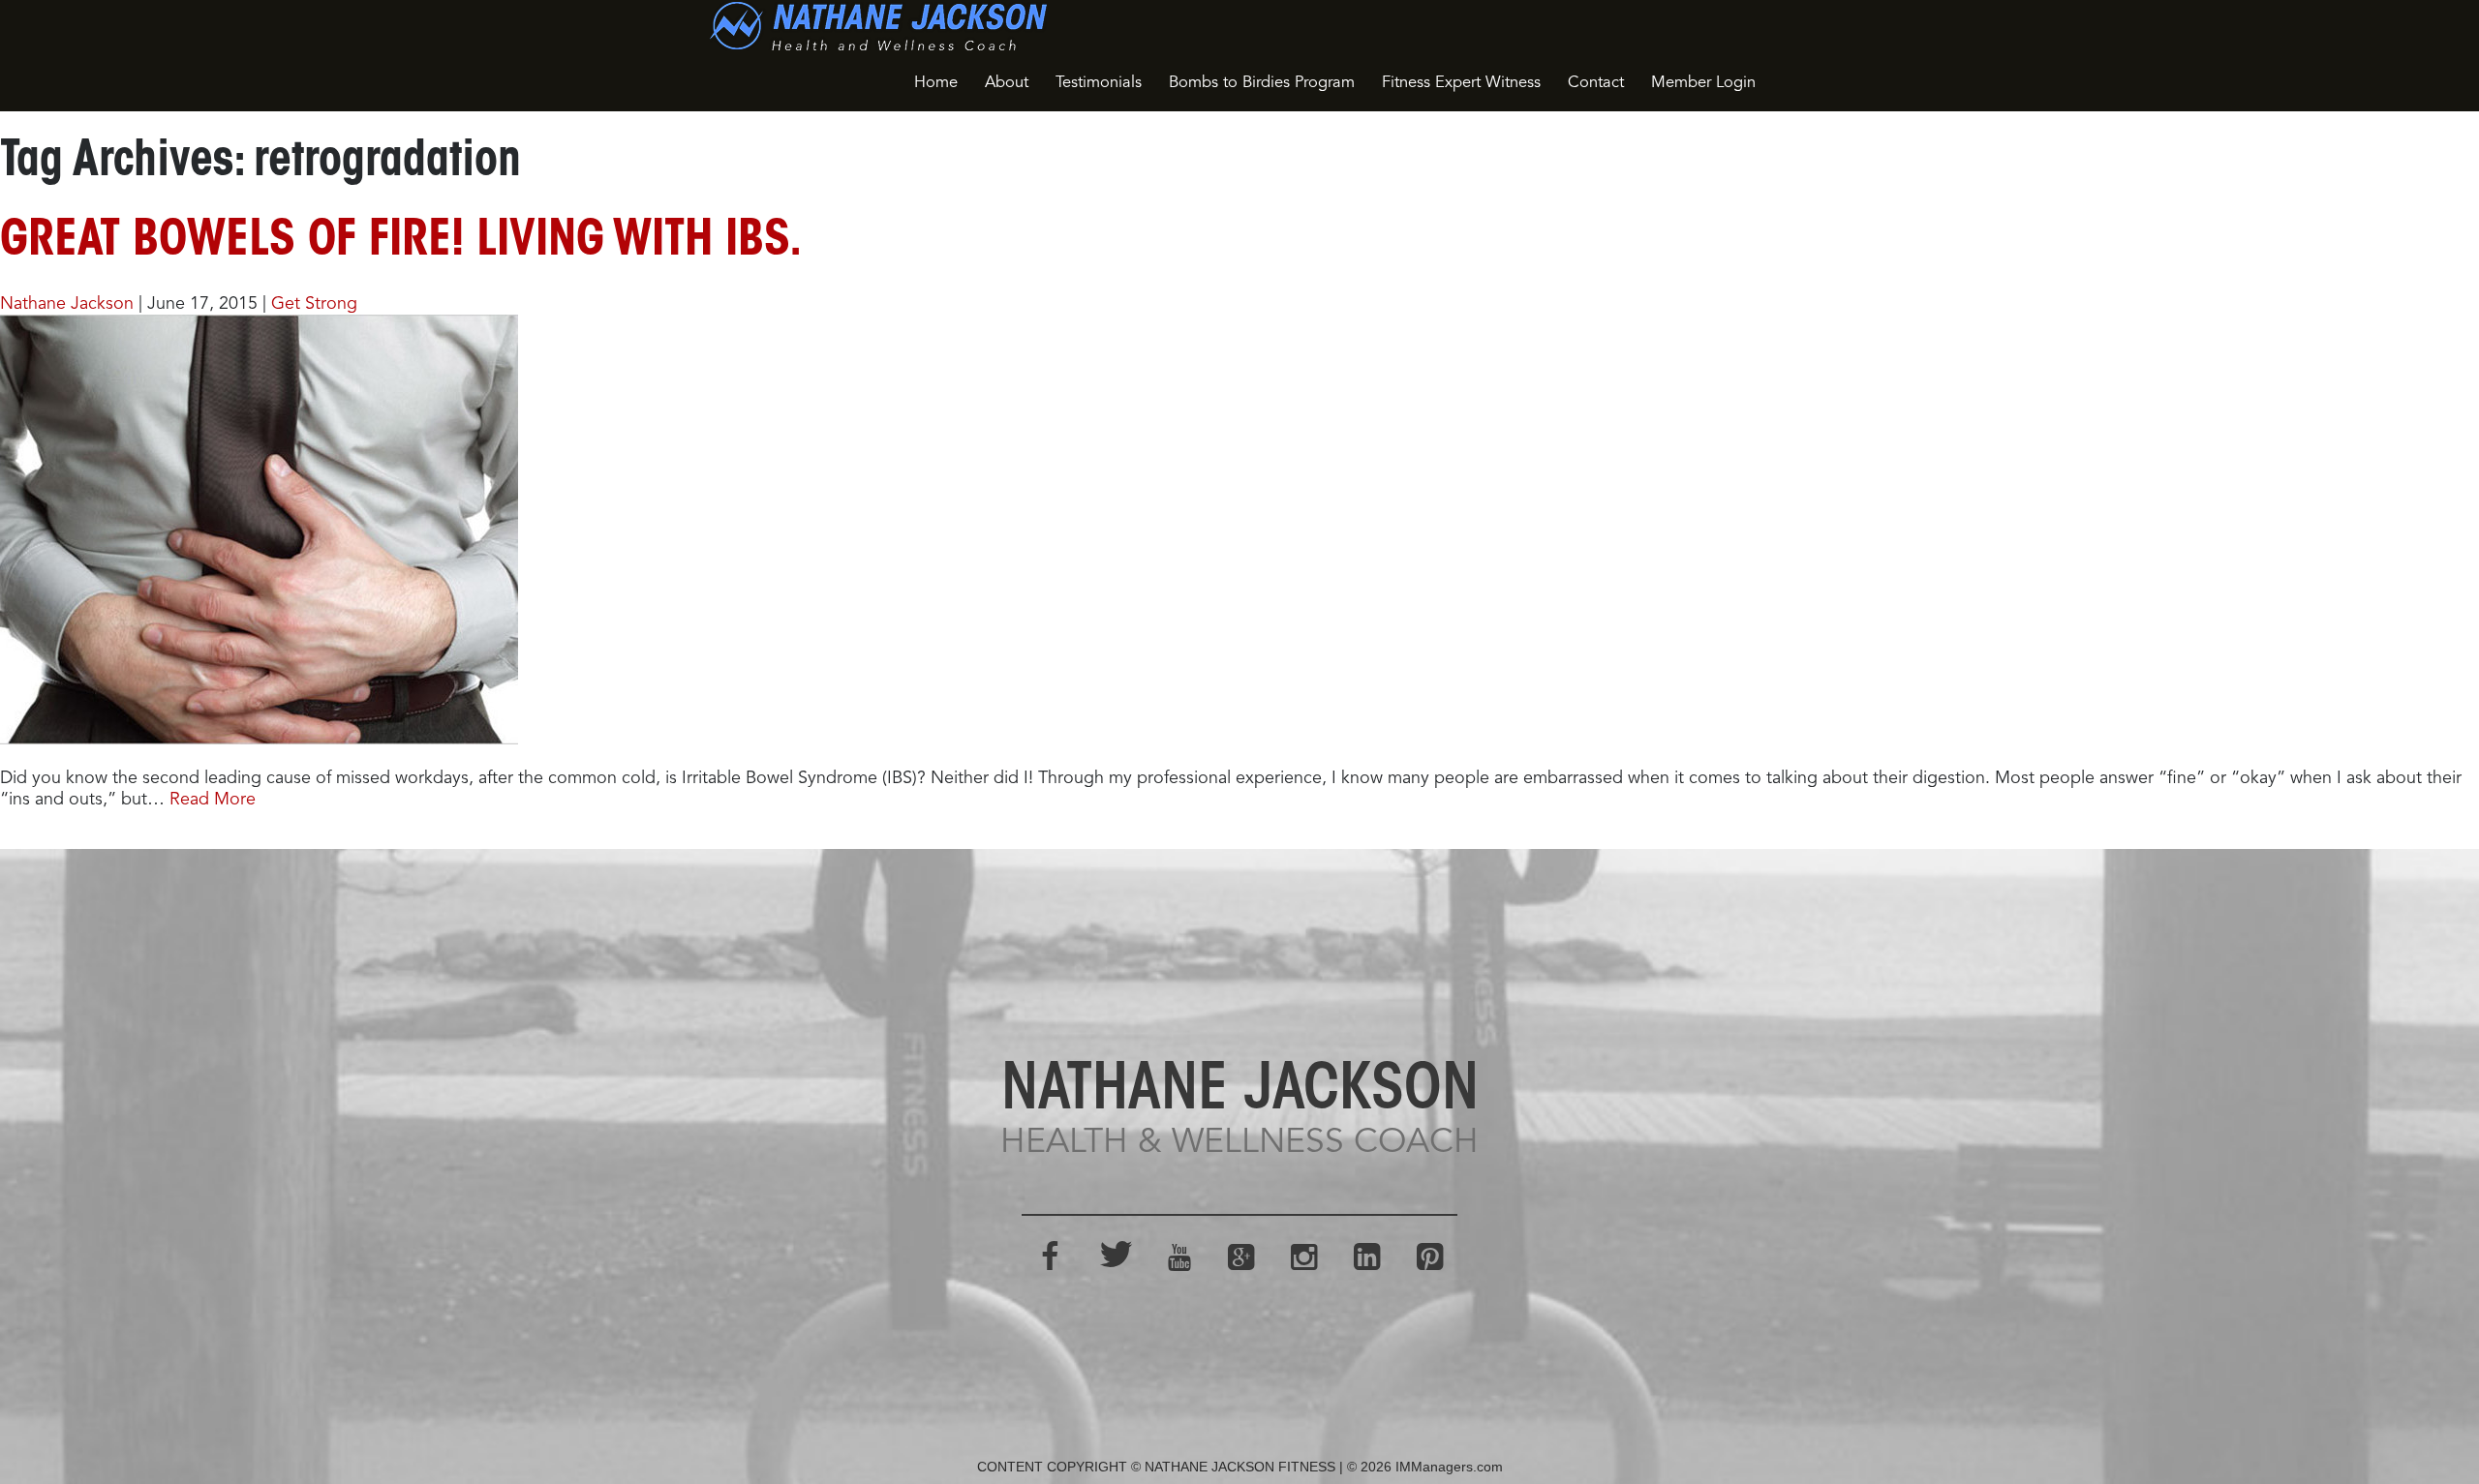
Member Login (1703, 83)
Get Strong (314, 304)
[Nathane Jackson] (878, 26)
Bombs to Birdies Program (1262, 83)
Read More (213, 800)
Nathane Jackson (67, 304)
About (1007, 83)
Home (936, 83)
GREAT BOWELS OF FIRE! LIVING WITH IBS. (401, 242)
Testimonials (1099, 83)
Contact (1596, 83)
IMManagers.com (1449, 1467)
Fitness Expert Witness (1461, 83)
